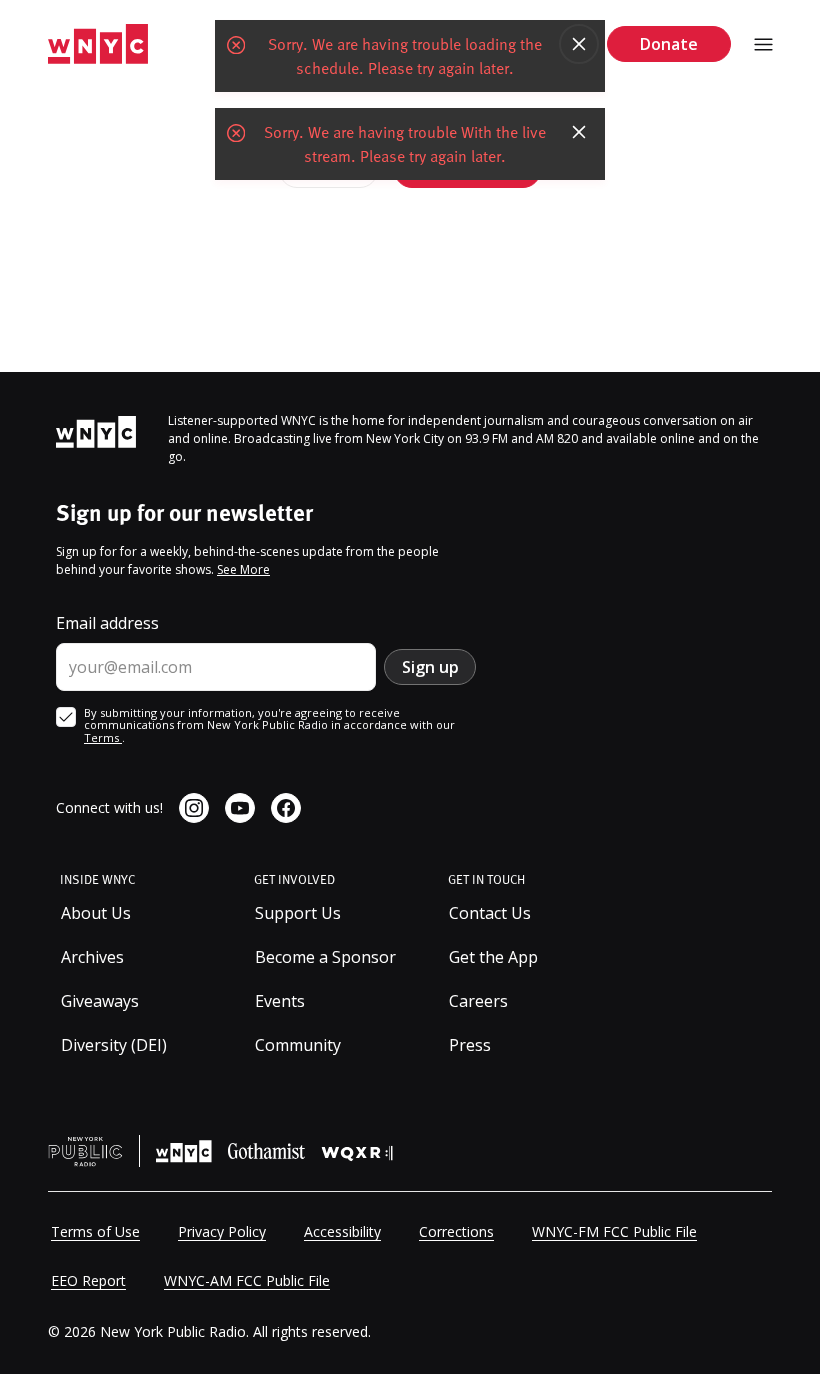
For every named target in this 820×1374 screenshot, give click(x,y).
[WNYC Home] (98, 44)
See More (243, 569)
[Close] (579, 44)
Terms (103, 737)
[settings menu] (763, 44)
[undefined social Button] (194, 808)
